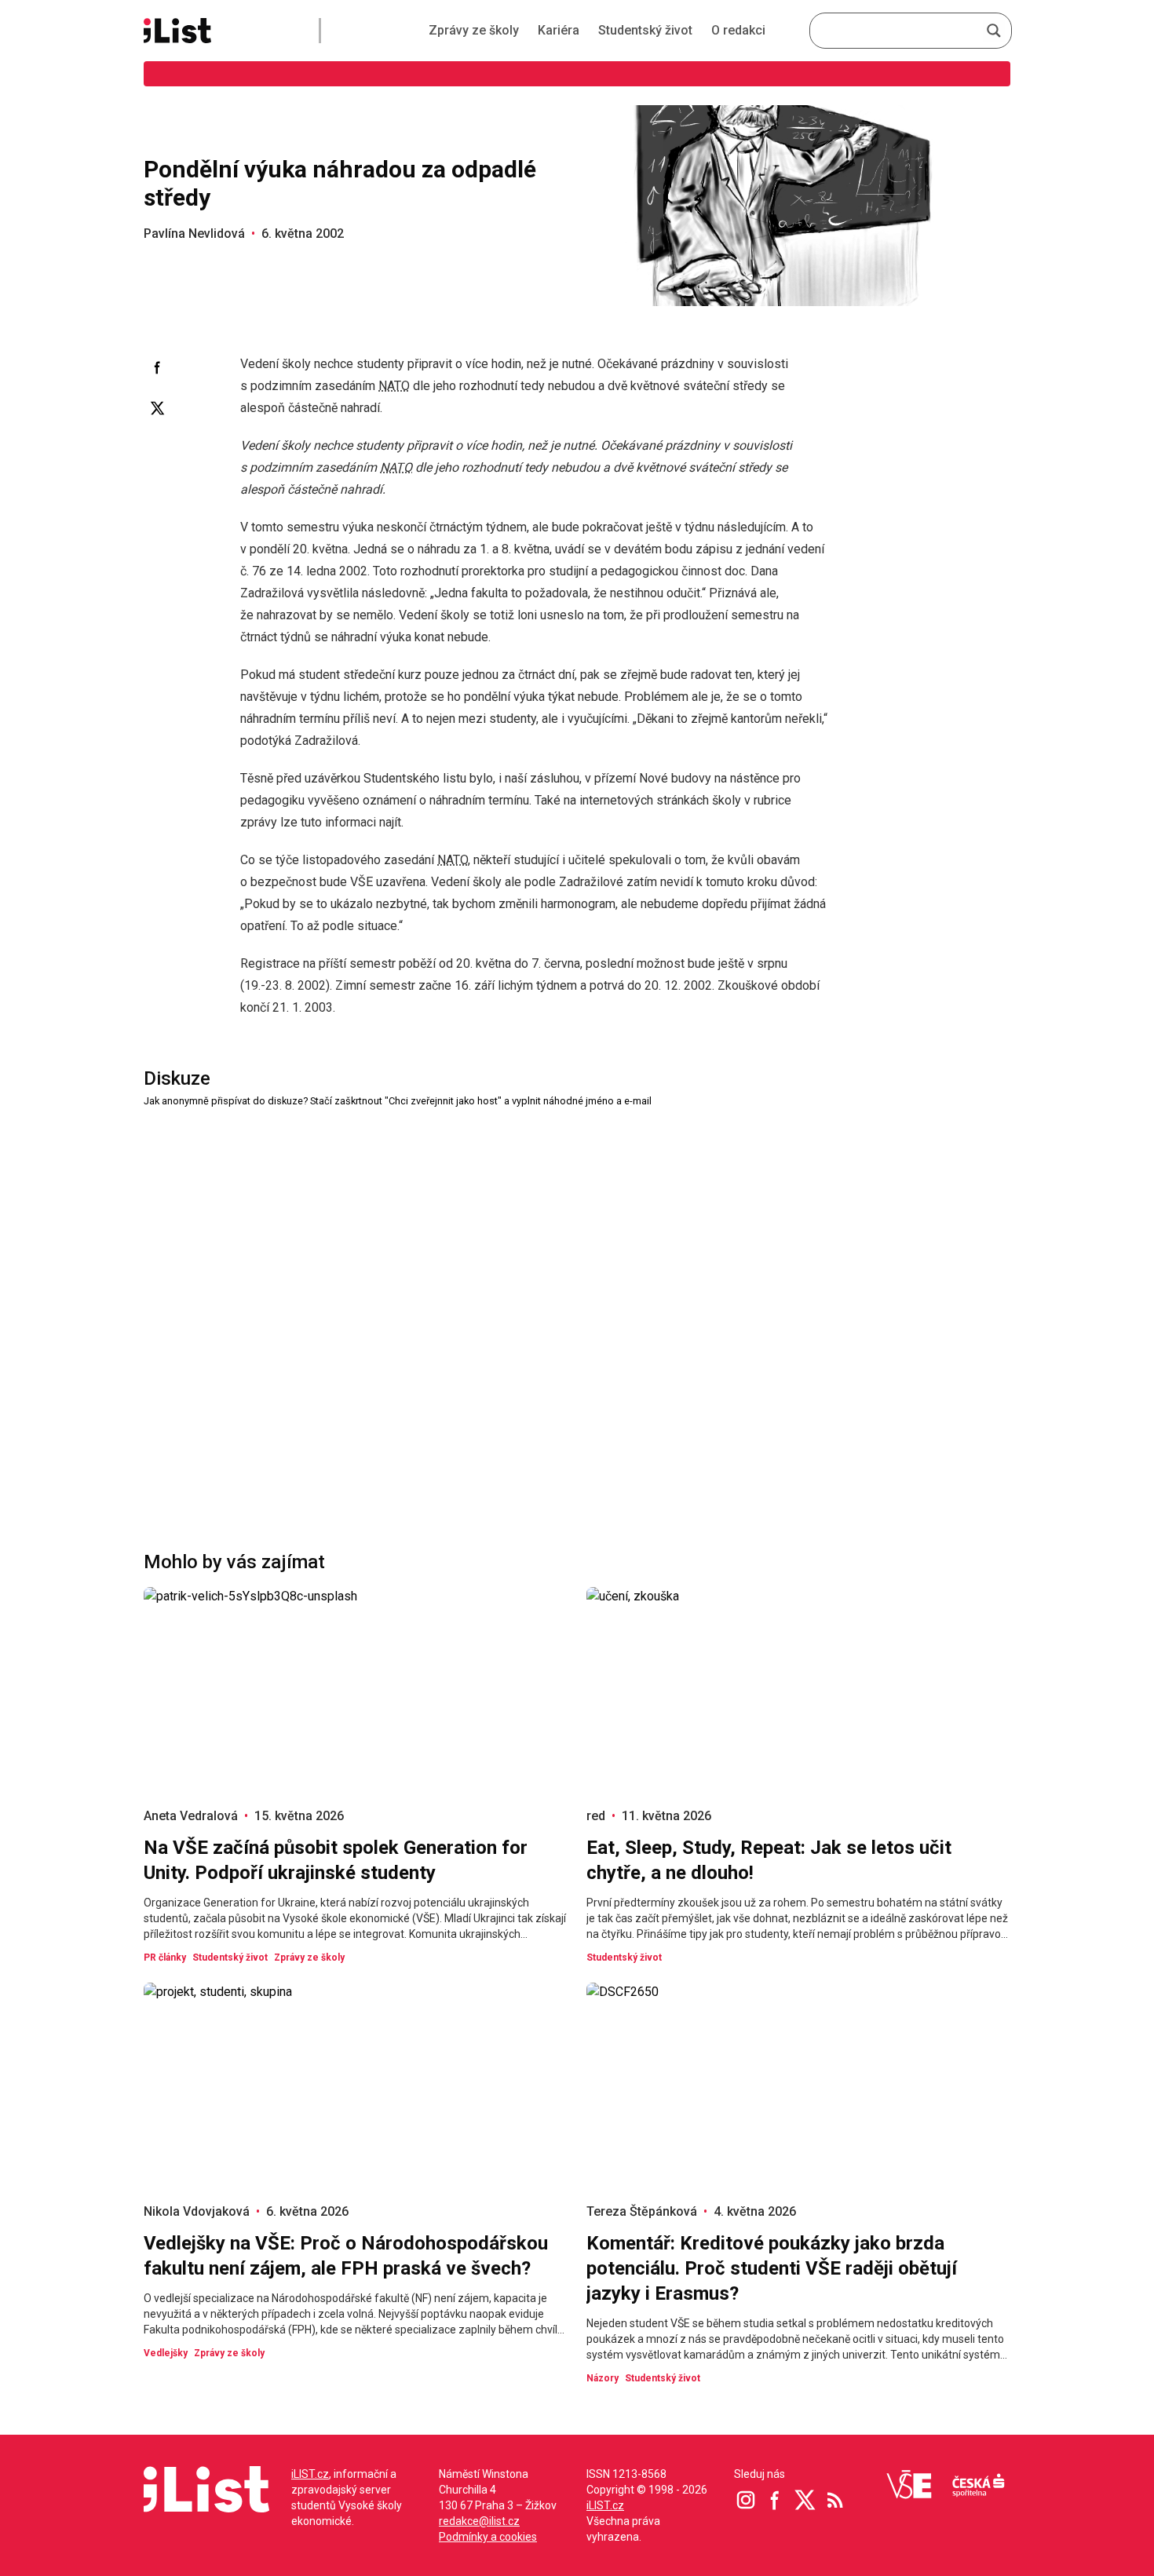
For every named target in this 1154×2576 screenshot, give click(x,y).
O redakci (738, 30)
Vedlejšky (166, 2353)
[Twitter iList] (805, 2500)
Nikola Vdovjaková (197, 2211)
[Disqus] (577, 1306)
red (596, 1816)
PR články (165, 1958)
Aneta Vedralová (191, 1816)
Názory (603, 2378)
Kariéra (559, 30)
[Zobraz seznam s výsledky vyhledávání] (994, 31)
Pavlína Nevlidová (194, 234)
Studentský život (645, 30)
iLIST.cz (310, 2474)
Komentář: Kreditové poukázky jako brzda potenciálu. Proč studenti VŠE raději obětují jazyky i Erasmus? (772, 2268)
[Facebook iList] (776, 2500)
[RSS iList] (835, 2500)
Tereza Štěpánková (642, 2211)
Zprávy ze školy (474, 30)
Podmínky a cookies (488, 2537)
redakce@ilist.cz (479, 2521)
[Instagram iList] (746, 2500)
